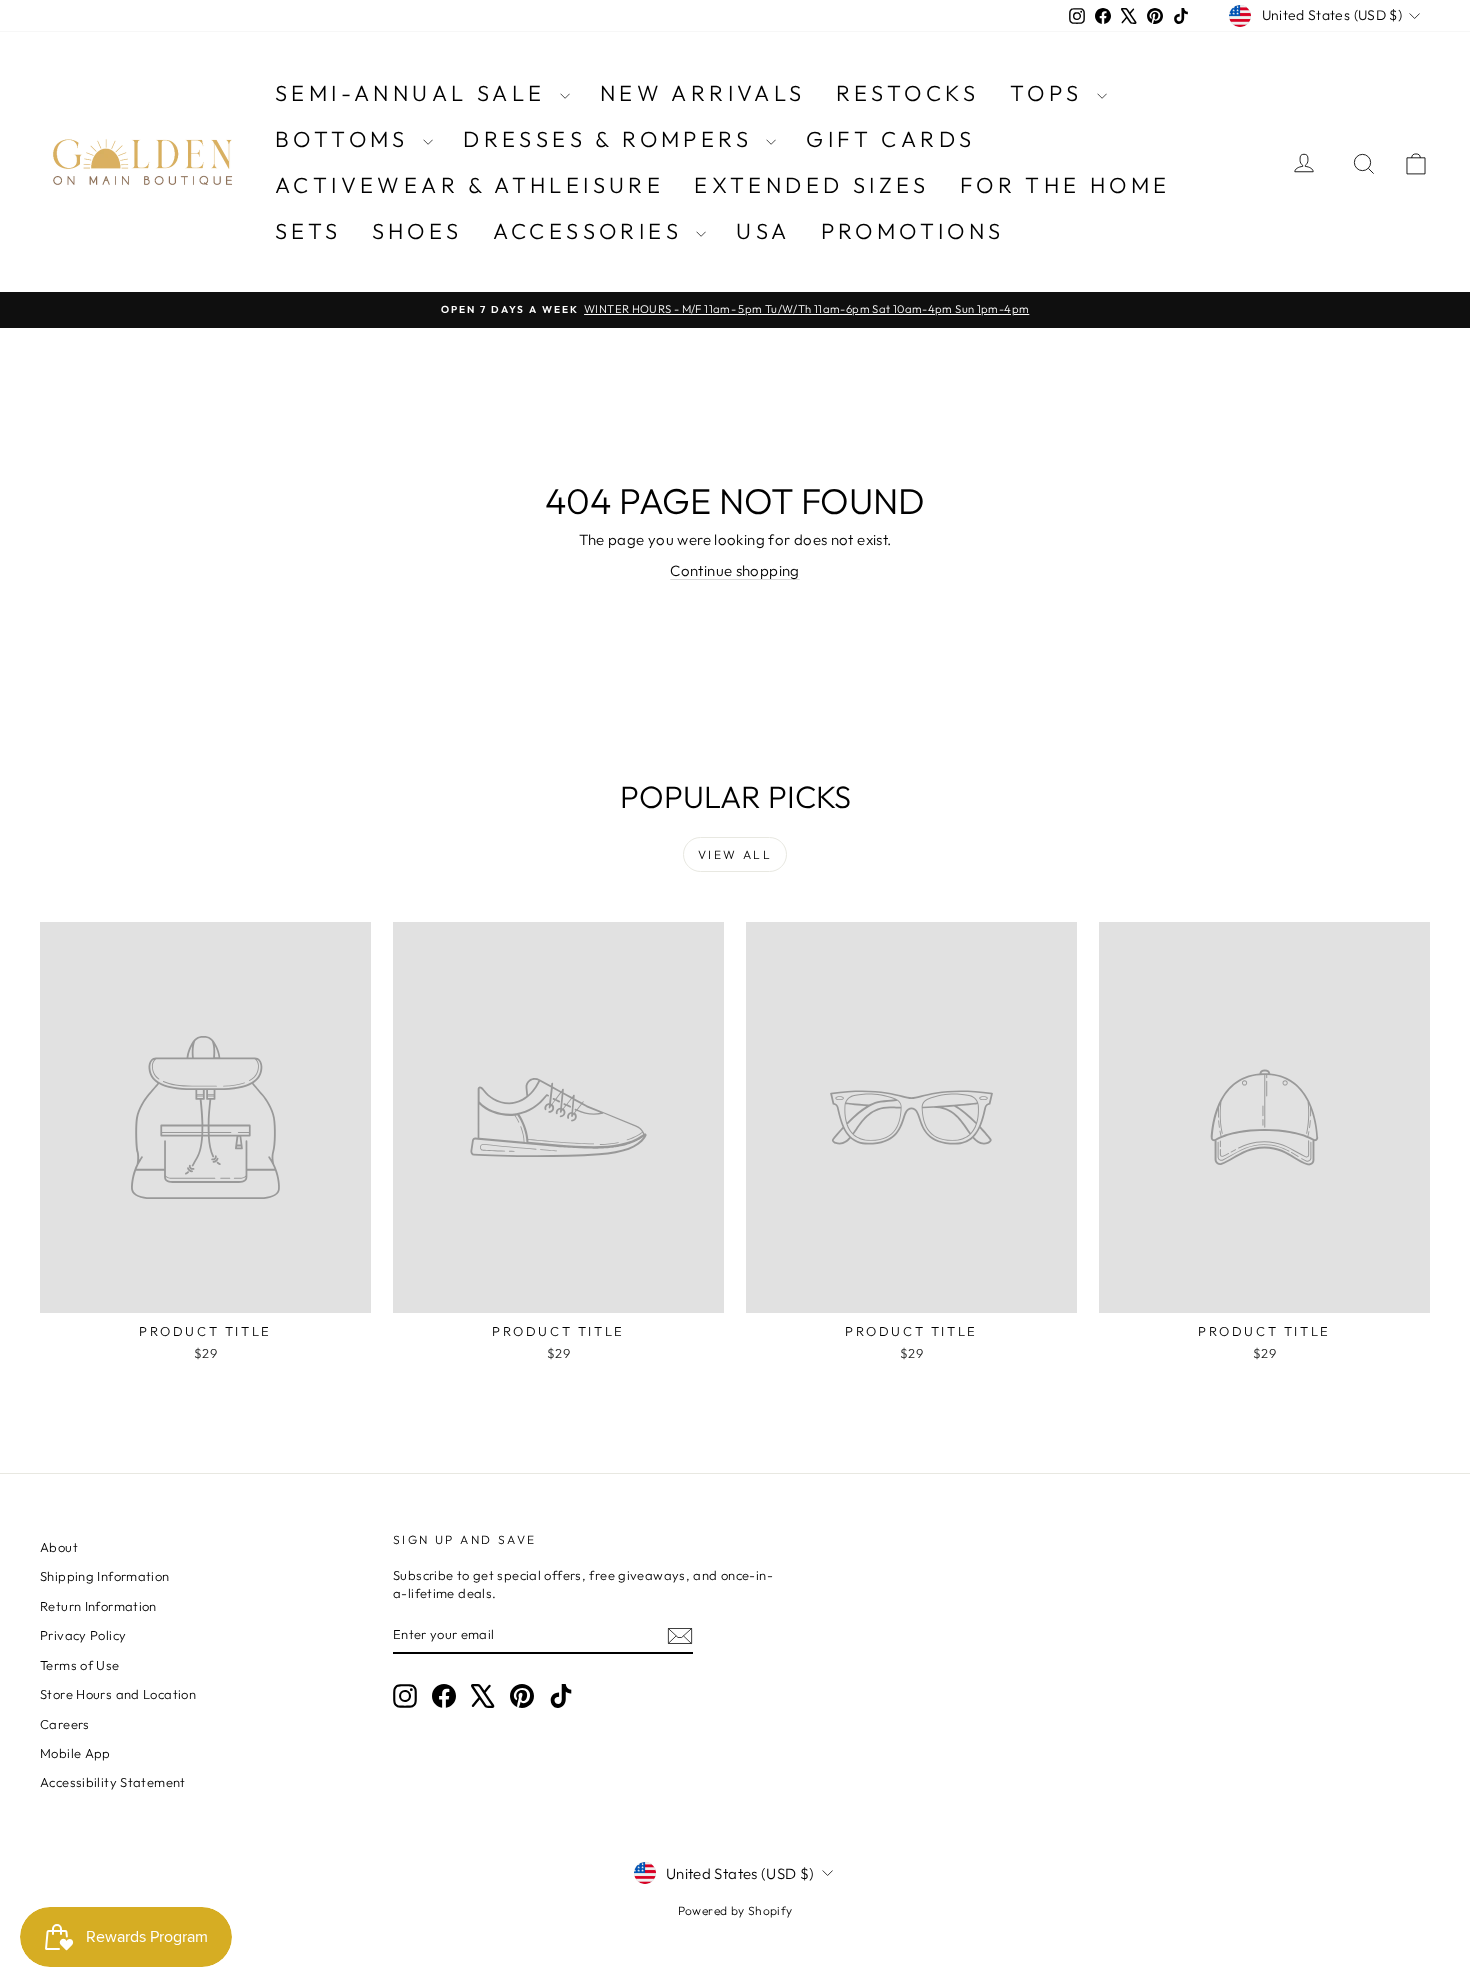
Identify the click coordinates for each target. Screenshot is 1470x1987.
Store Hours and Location (118, 1694)
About (59, 1547)
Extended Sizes (812, 185)
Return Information (98, 1606)
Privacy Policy (83, 1635)
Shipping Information (105, 1576)
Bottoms (346, 139)
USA (763, 231)
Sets (308, 231)
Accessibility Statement (113, 1782)
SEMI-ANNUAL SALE (415, 93)
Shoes (417, 231)
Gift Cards (890, 139)
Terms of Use (80, 1665)
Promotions (913, 231)
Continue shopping (734, 570)
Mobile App (75, 1753)
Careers (65, 1724)
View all (735, 854)
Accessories (592, 231)
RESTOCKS (908, 93)
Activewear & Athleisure (469, 185)
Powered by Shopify (735, 1910)
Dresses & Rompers (612, 139)
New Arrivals (703, 93)
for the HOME (1065, 185)
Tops (1051, 93)
